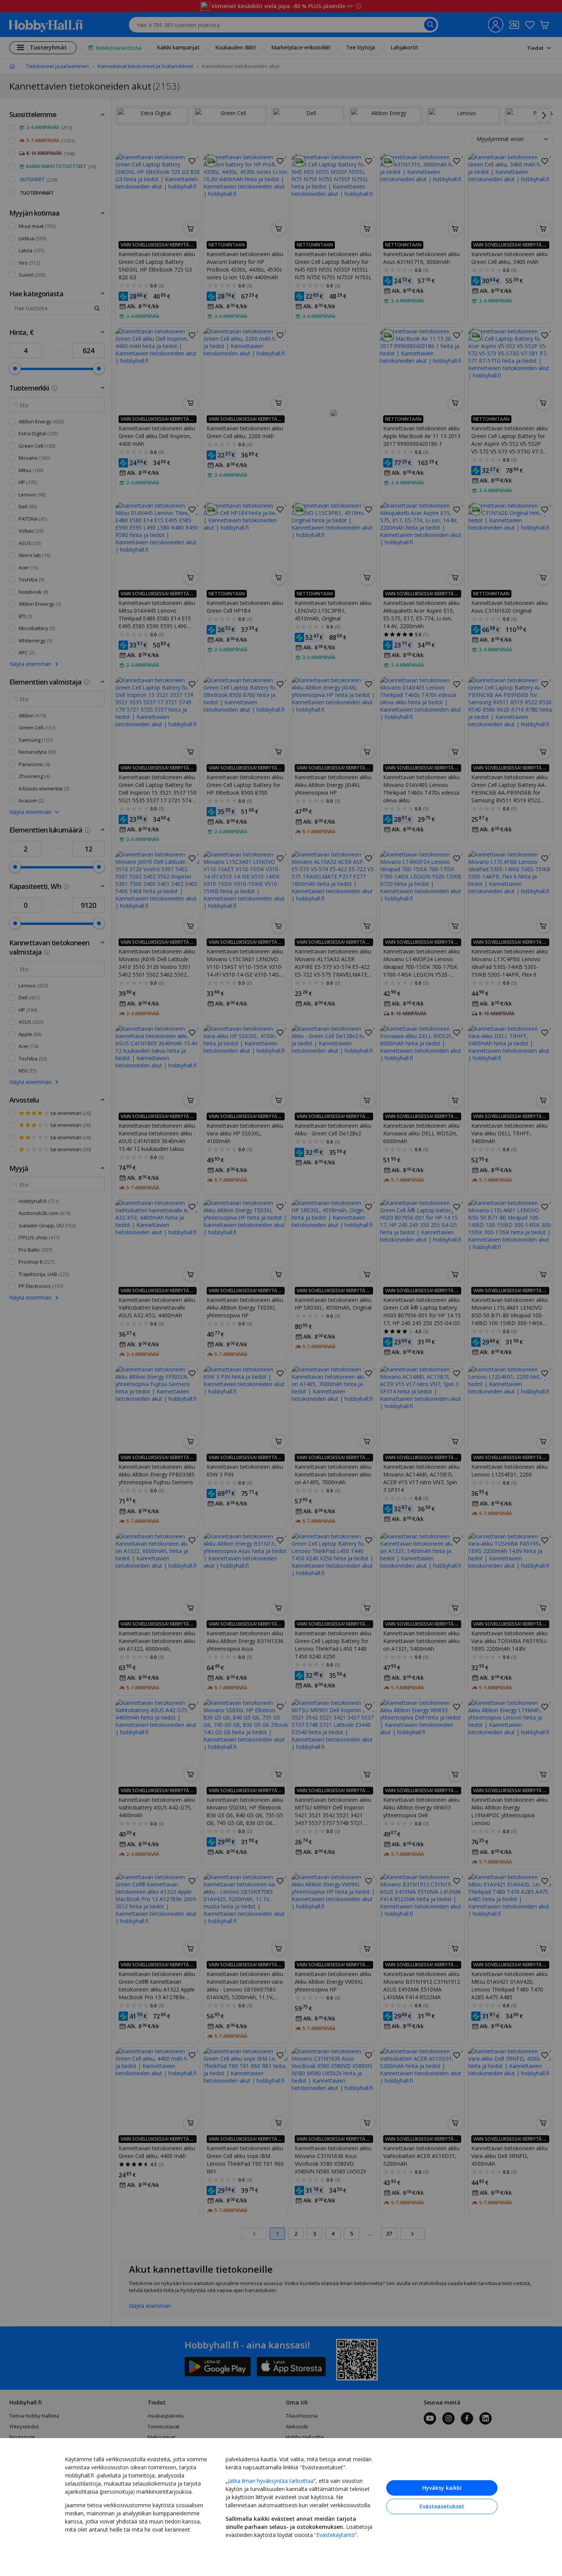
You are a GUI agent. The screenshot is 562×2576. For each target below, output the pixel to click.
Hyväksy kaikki (442, 2488)
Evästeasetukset (442, 2506)
